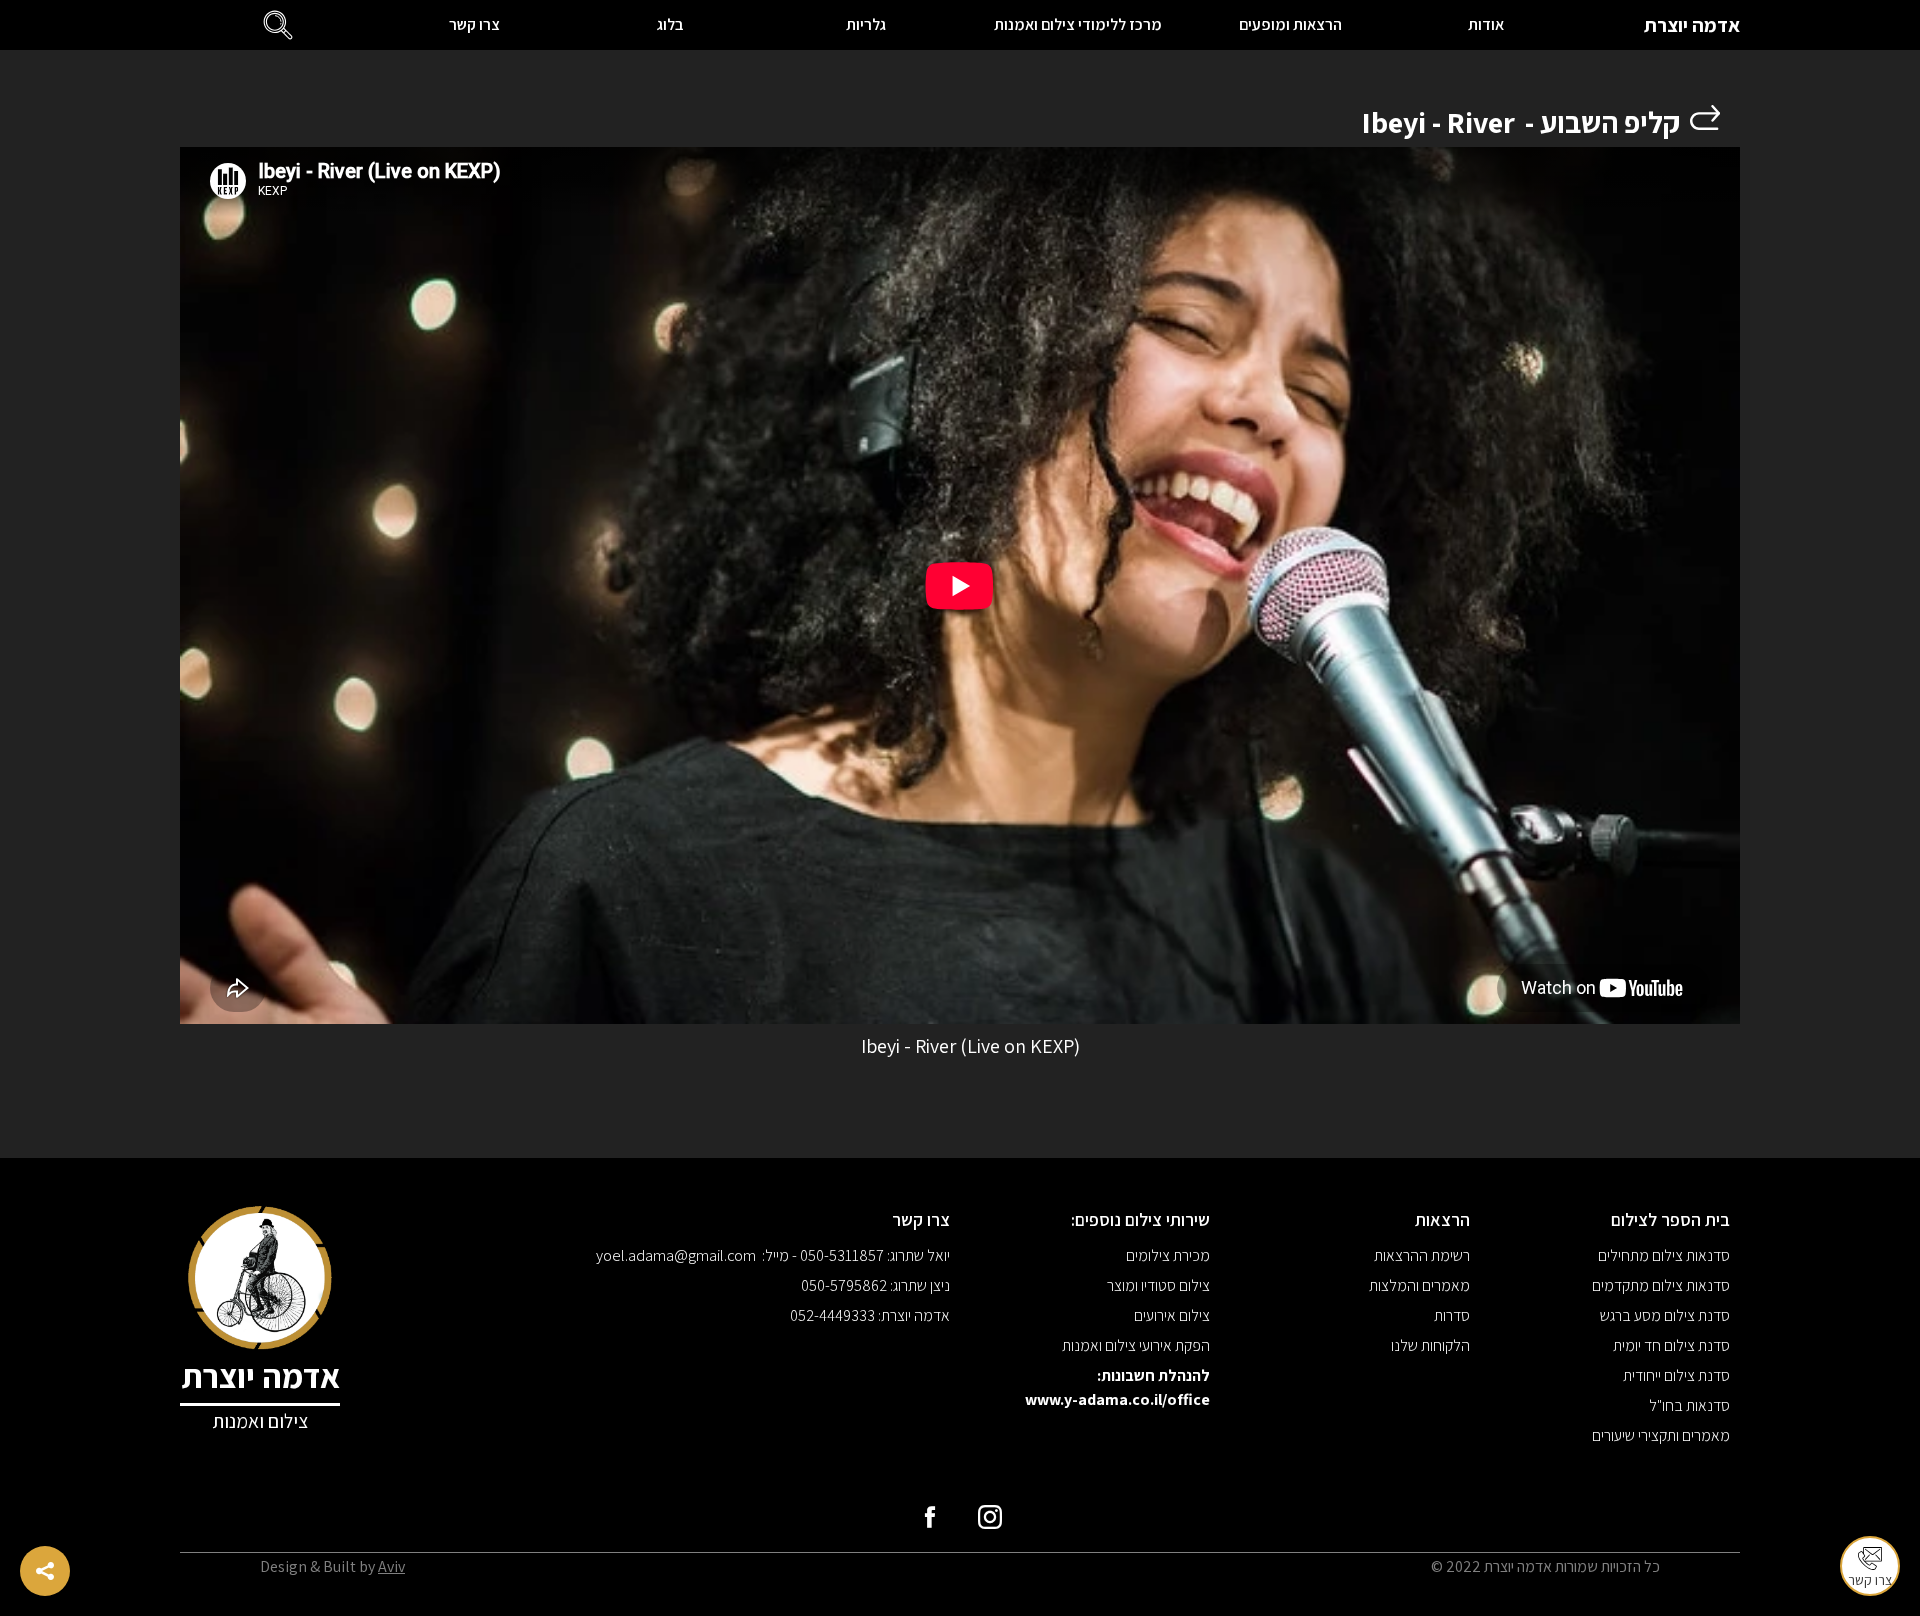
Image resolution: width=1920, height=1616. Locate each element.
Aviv (391, 1566)
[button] (278, 25)
